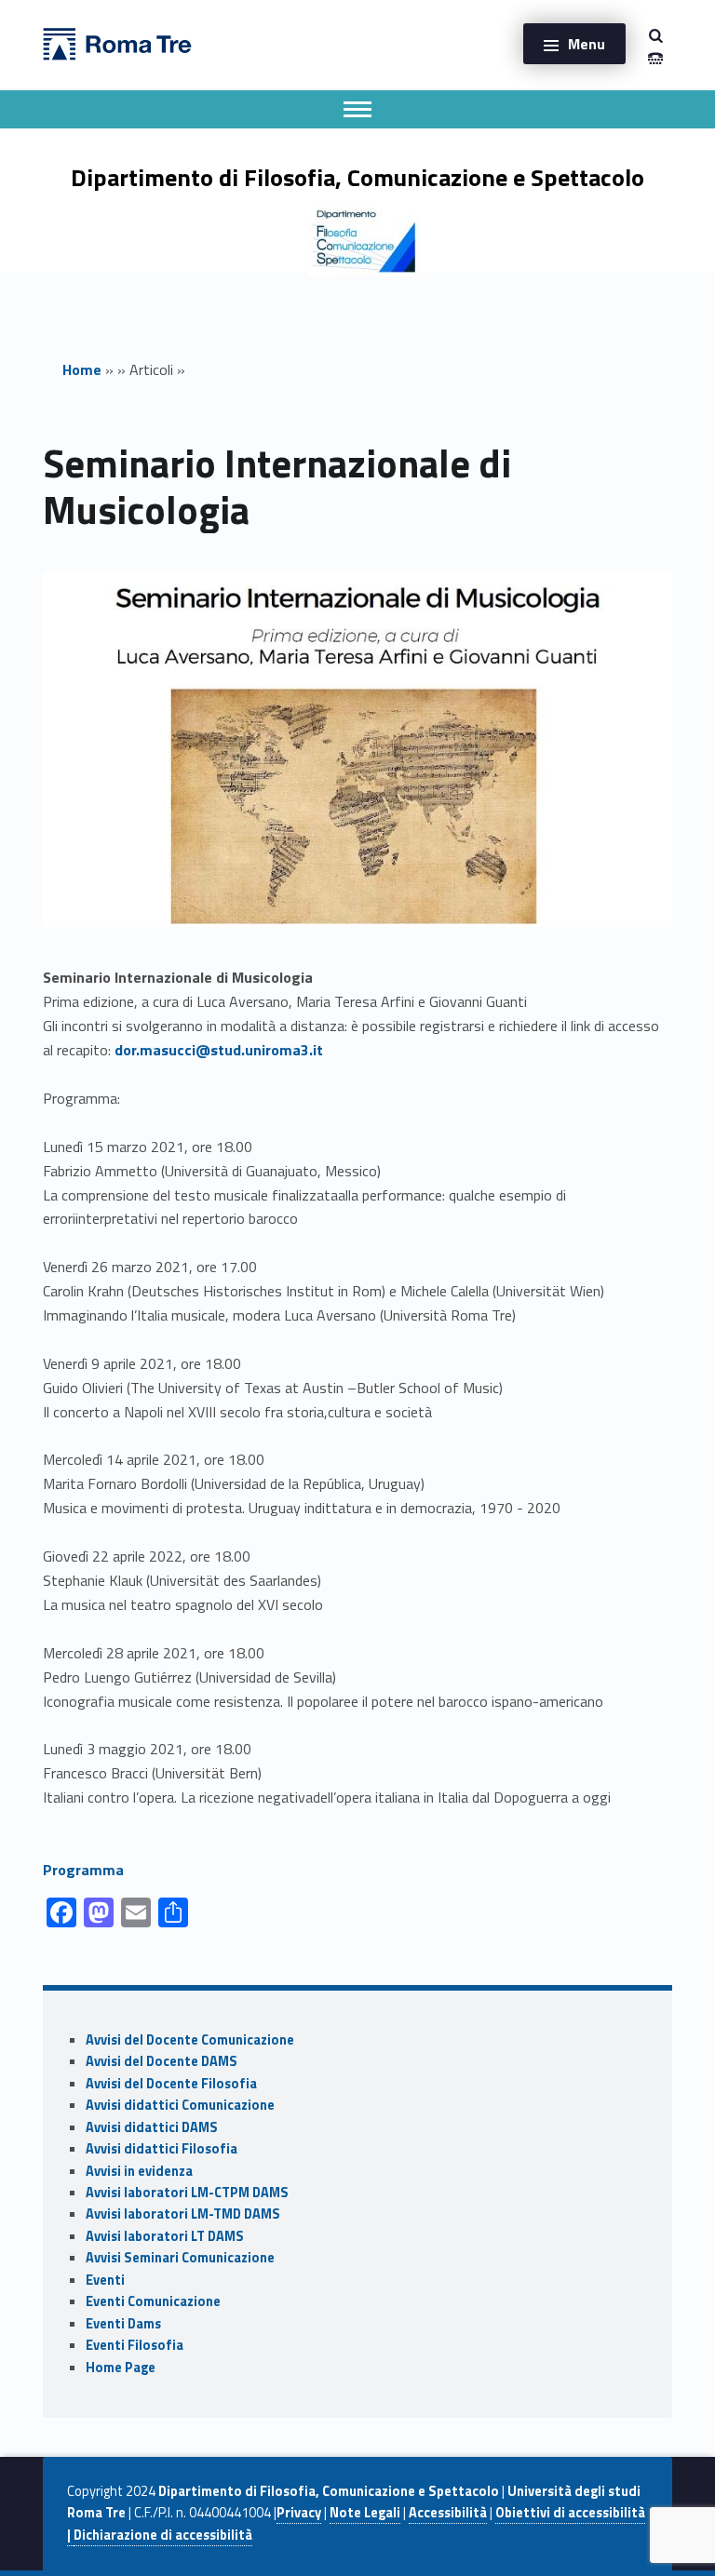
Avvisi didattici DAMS (152, 2127)
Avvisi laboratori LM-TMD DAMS (183, 2214)
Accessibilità (448, 2513)
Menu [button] (587, 44)
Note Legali (365, 2513)
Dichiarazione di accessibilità (163, 2535)
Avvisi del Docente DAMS (162, 2061)
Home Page (121, 2368)
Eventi (105, 2280)
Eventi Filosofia (135, 2345)
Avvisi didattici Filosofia (162, 2149)
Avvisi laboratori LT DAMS (165, 2236)
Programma (83, 1870)
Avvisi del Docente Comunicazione (190, 2040)
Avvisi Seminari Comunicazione (180, 2258)
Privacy (299, 2513)
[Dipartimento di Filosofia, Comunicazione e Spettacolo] (117, 42)
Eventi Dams (123, 2324)
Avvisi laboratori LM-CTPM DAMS (187, 2193)
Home (82, 369)
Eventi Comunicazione (153, 2301)
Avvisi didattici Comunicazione (180, 2105)
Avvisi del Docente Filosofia (171, 2084)
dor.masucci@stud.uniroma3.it (219, 1050)
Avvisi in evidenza (139, 2171)
